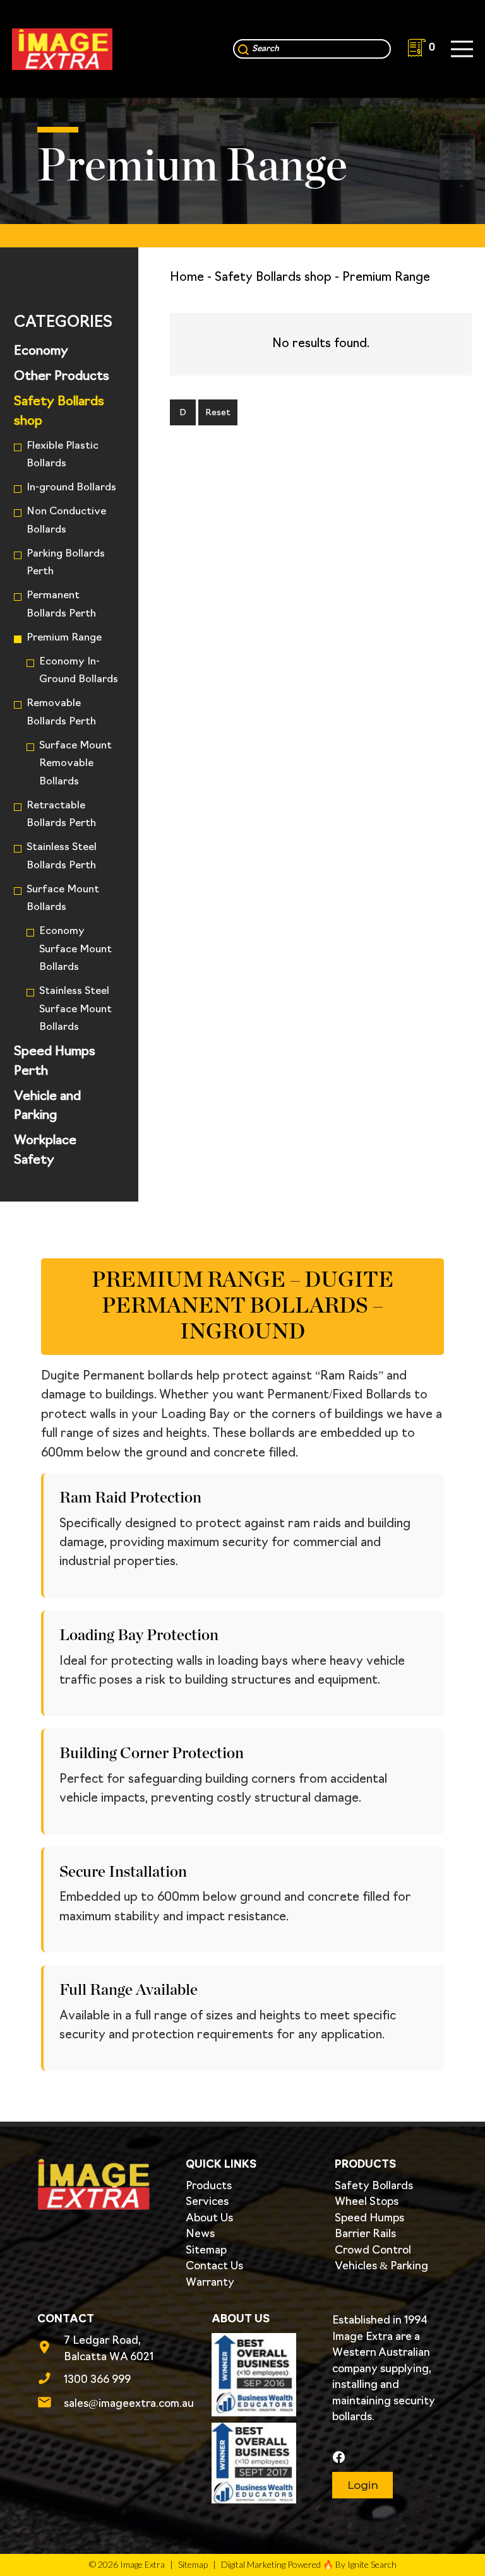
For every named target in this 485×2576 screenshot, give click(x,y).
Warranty (210, 2283)
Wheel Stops (367, 2202)
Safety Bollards (374, 2186)
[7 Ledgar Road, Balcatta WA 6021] (51, 2349)
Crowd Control (373, 2251)
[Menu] (462, 49)
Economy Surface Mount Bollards (75, 949)
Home (187, 278)
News (200, 2234)
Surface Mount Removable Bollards (75, 764)
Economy (41, 352)
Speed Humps (369, 2219)
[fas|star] (389, 2458)
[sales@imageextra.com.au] (51, 2404)
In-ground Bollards (71, 488)
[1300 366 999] (51, 2380)
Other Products (62, 377)
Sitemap (206, 2251)
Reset (218, 413)
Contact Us (214, 2266)
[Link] (62, 49)
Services (207, 2202)
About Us (209, 2219)
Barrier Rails (365, 2234)
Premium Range (64, 638)
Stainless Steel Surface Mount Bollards (75, 1009)
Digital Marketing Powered (271, 2564)
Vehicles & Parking (381, 2266)
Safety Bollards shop (273, 278)
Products (209, 2186)
